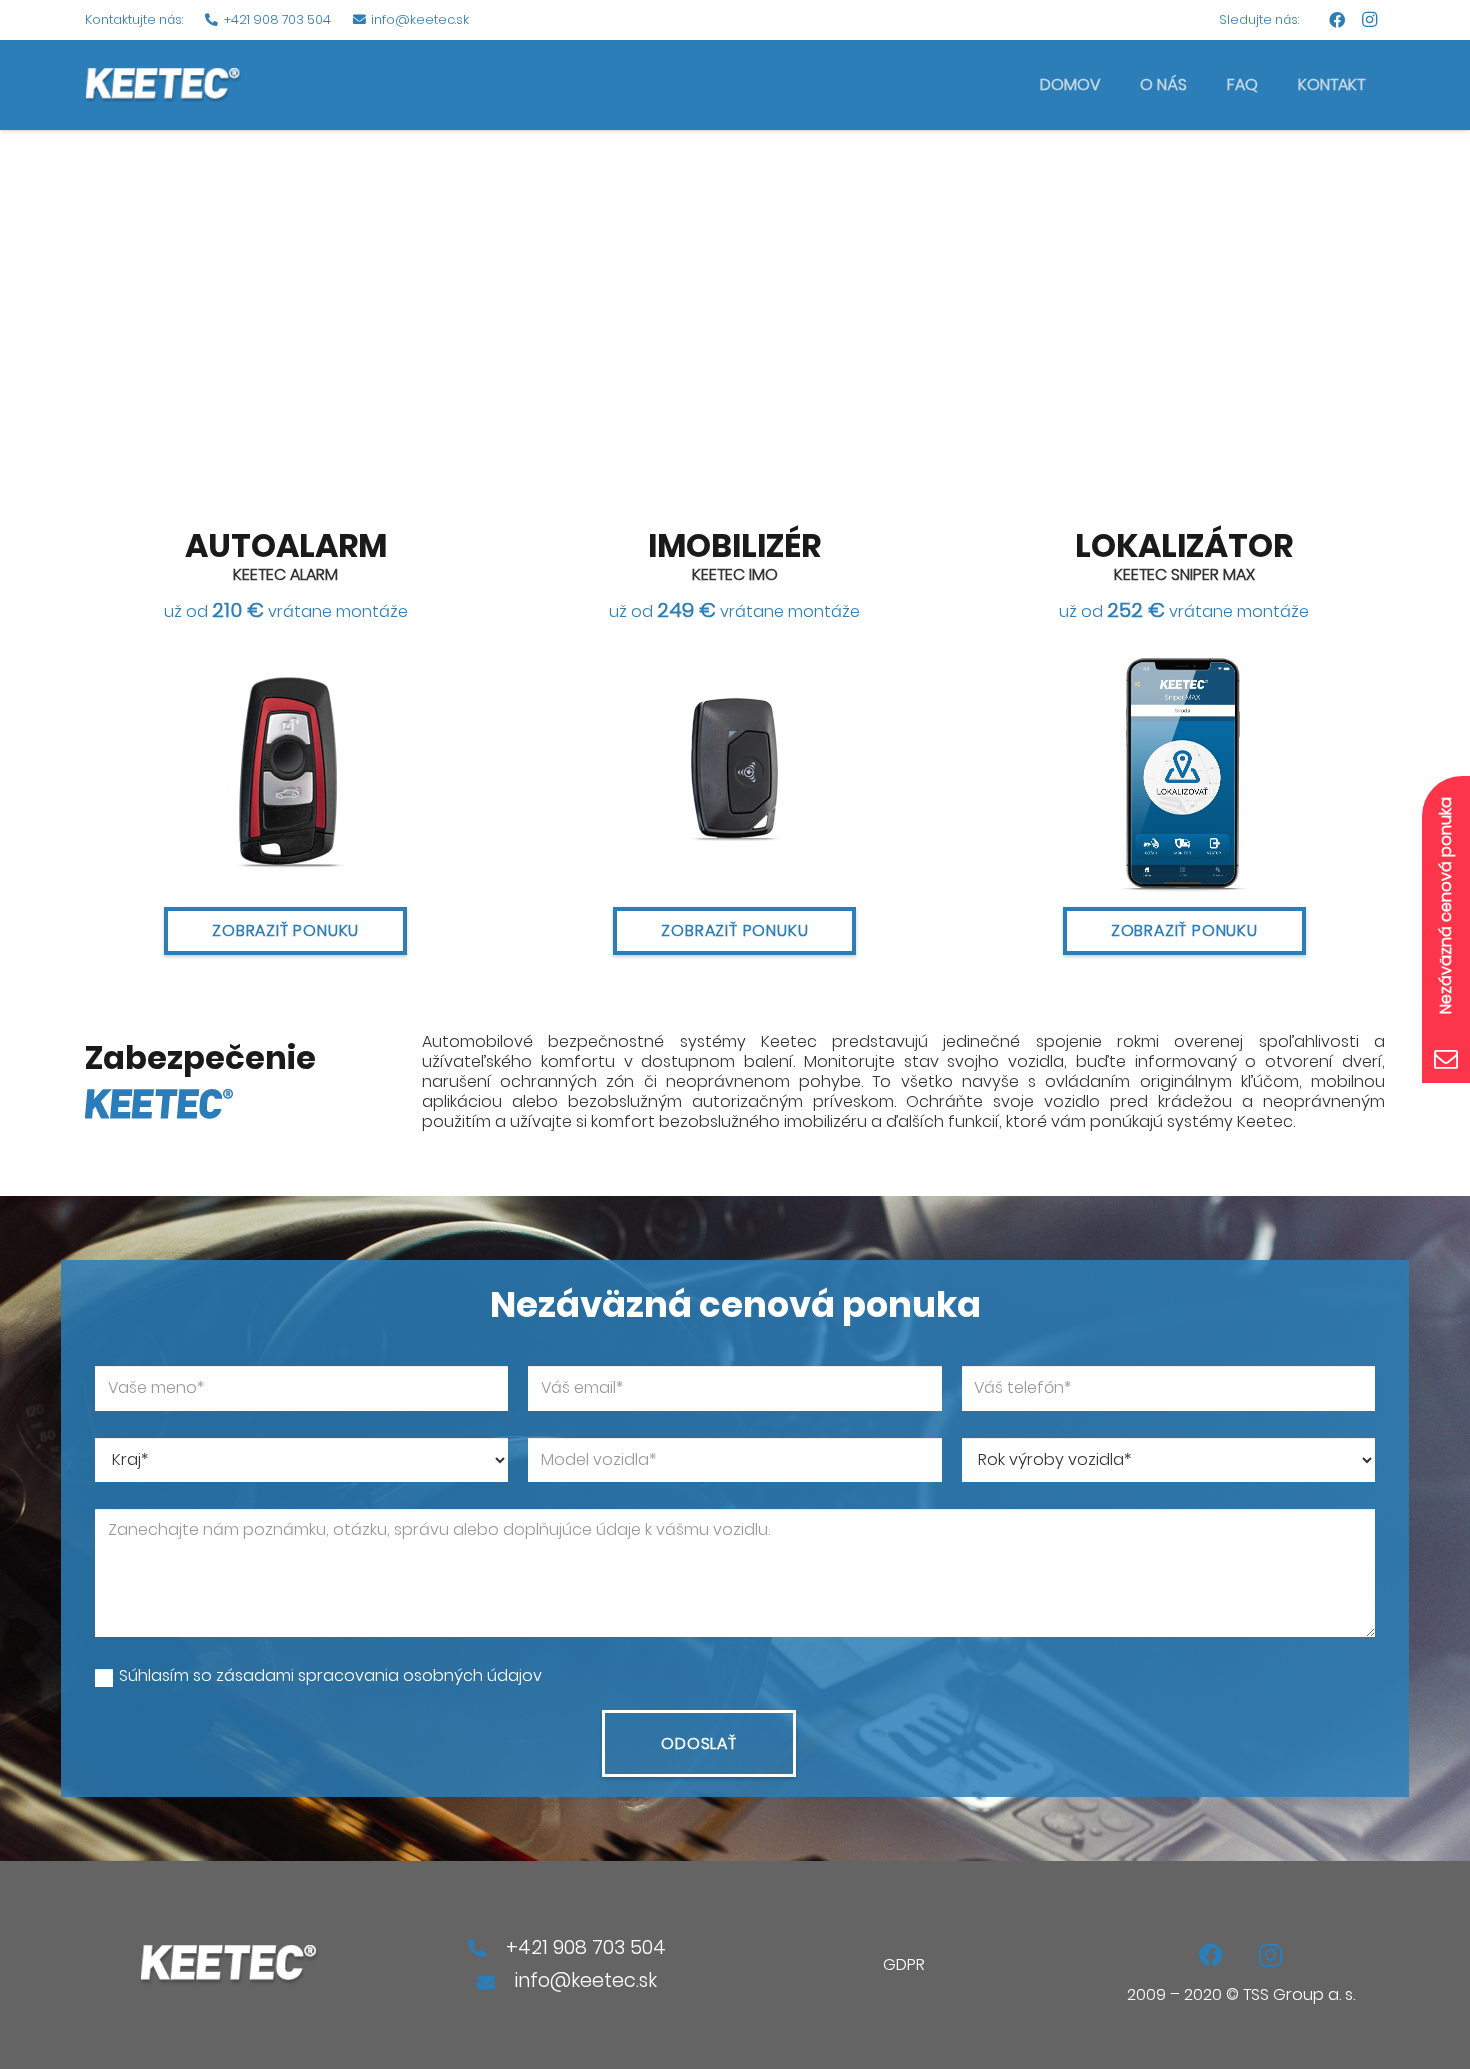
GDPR (904, 1964)
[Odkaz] (163, 85)
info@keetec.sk (586, 1980)
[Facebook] (1337, 20)
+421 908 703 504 (586, 1947)
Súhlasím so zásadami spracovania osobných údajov (330, 1676)
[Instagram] (1369, 20)
